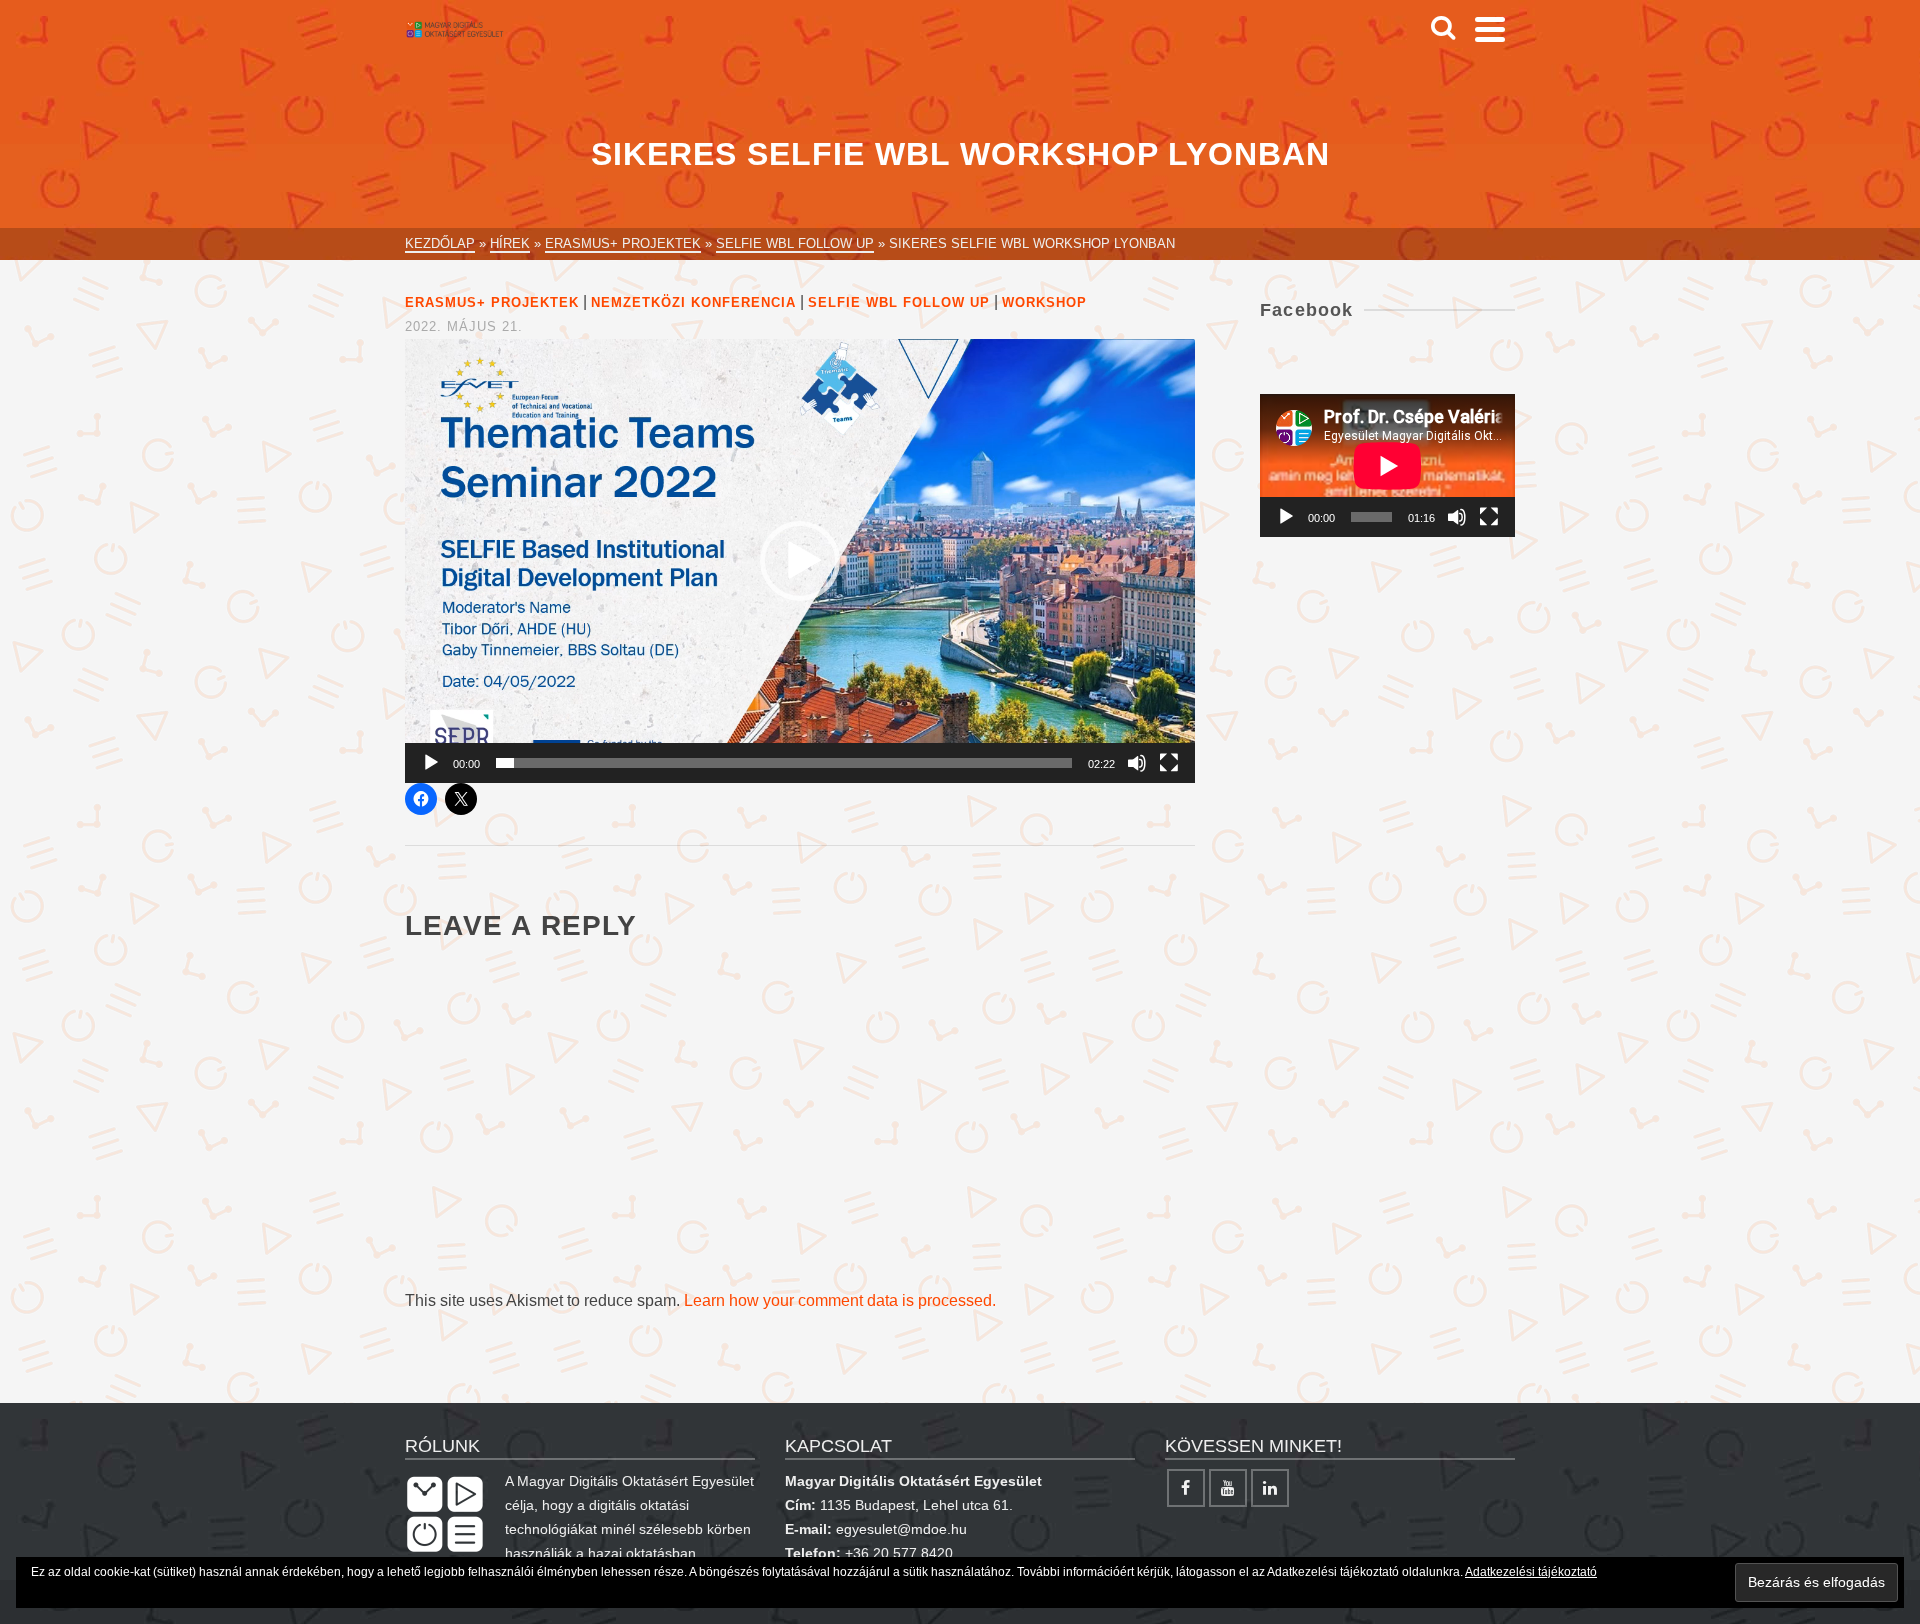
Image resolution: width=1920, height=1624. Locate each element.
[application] (800, 561)
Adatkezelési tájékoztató (1531, 1572)
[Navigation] (1490, 29)
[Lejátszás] (431, 763)
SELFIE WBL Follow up (899, 302)
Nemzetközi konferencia (693, 302)
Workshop (1044, 302)
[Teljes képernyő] (1169, 763)
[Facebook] (1186, 1488)
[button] (800, 561)
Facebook (1307, 310)
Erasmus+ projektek (492, 302)
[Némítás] (1137, 763)
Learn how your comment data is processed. (840, 1300)
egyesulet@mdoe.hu (901, 1529)
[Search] (1443, 29)
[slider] (784, 763)
